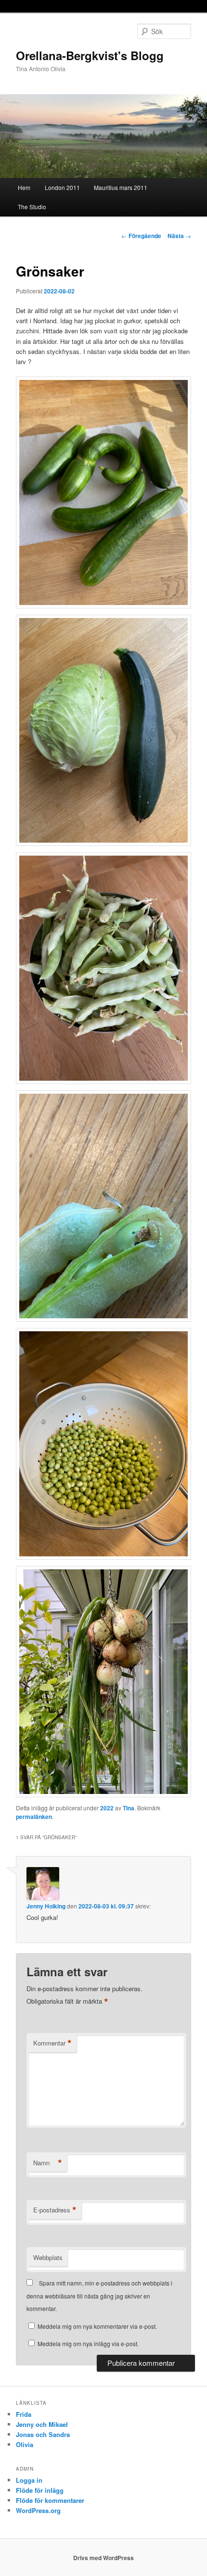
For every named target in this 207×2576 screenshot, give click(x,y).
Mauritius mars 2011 (121, 187)
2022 (107, 1808)
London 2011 (62, 187)
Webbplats (48, 2257)
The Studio (32, 207)
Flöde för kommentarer (50, 2500)
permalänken (34, 1817)
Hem (24, 187)
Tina (129, 1808)
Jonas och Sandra (43, 2434)
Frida (24, 2414)
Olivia (25, 2444)
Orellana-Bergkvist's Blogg (90, 55)
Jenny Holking (46, 1906)
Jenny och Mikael (42, 2424)
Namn (48, 2163)
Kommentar (52, 2043)
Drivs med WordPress (103, 2558)
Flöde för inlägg (40, 2490)
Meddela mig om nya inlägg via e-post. (88, 2343)
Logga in (29, 2480)
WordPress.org (38, 2510)
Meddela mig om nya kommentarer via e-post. (97, 2326)
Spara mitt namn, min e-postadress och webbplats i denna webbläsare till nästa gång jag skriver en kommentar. (99, 2296)
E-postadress (55, 2210)
